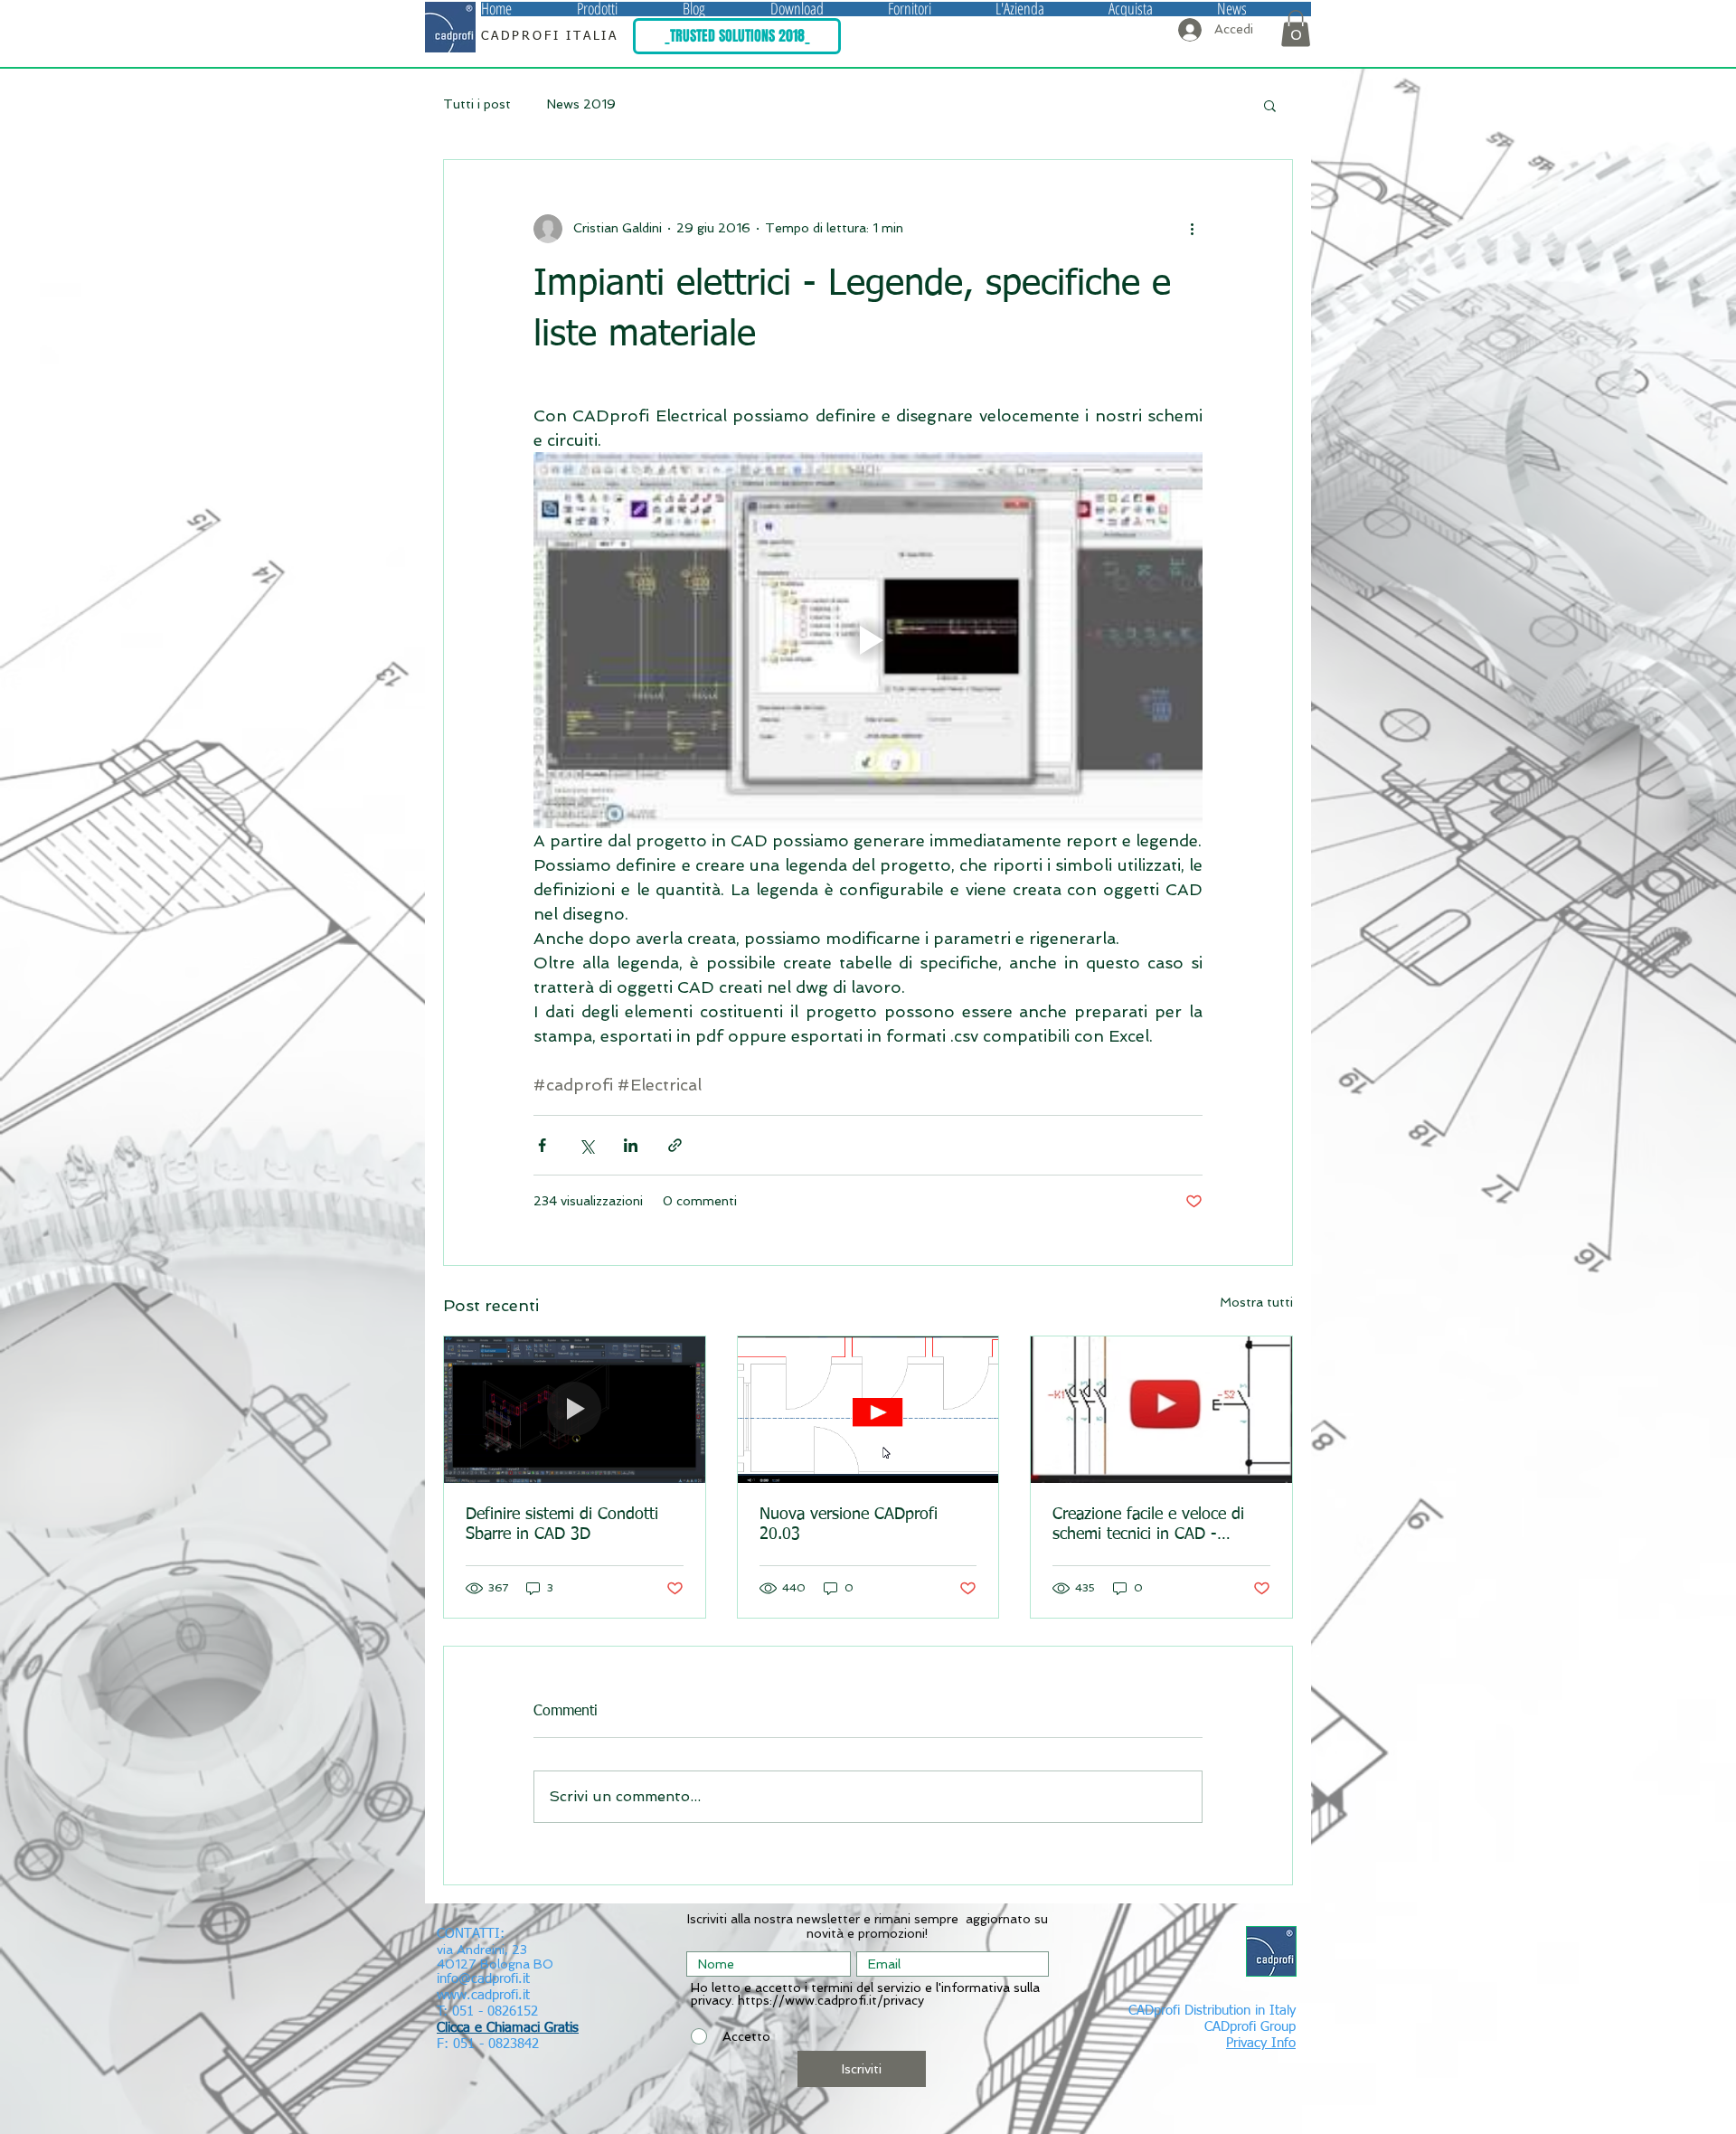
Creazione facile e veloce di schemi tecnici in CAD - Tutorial (1148, 1525)
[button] (630, 9)
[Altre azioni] (1192, 229)
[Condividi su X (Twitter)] (586, 1145)
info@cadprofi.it (483, 1979)
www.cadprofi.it (483, 1995)
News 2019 (581, 104)
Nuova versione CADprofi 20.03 (849, 1525)
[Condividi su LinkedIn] (631, 1145)
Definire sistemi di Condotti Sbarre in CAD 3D (562, 1525)
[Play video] (868, 640)
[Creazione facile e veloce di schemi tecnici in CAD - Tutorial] (1161, 1410)
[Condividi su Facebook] (542, 1145)
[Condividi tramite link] (675, 1145)
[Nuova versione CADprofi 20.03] (868, 1410)
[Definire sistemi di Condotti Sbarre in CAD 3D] (575, 1410)
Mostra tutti (1256, 1302)
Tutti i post (477, 104)
